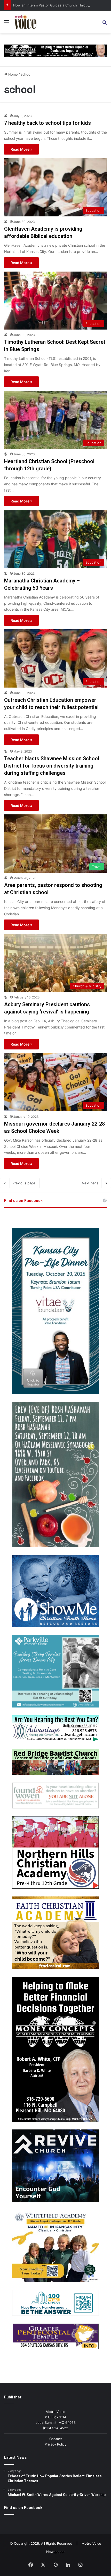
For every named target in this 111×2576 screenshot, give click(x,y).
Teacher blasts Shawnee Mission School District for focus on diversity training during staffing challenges (52, 766)
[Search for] (105, 24)
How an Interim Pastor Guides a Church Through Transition (61, 5)
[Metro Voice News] (25, 22)
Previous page (24, 1183)
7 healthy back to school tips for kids (47, 123)
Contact (56, 2439)
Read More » (21, 149)
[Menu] (6, 24)
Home (13, 74)
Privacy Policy (55, 2444)
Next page (90, 1183)
